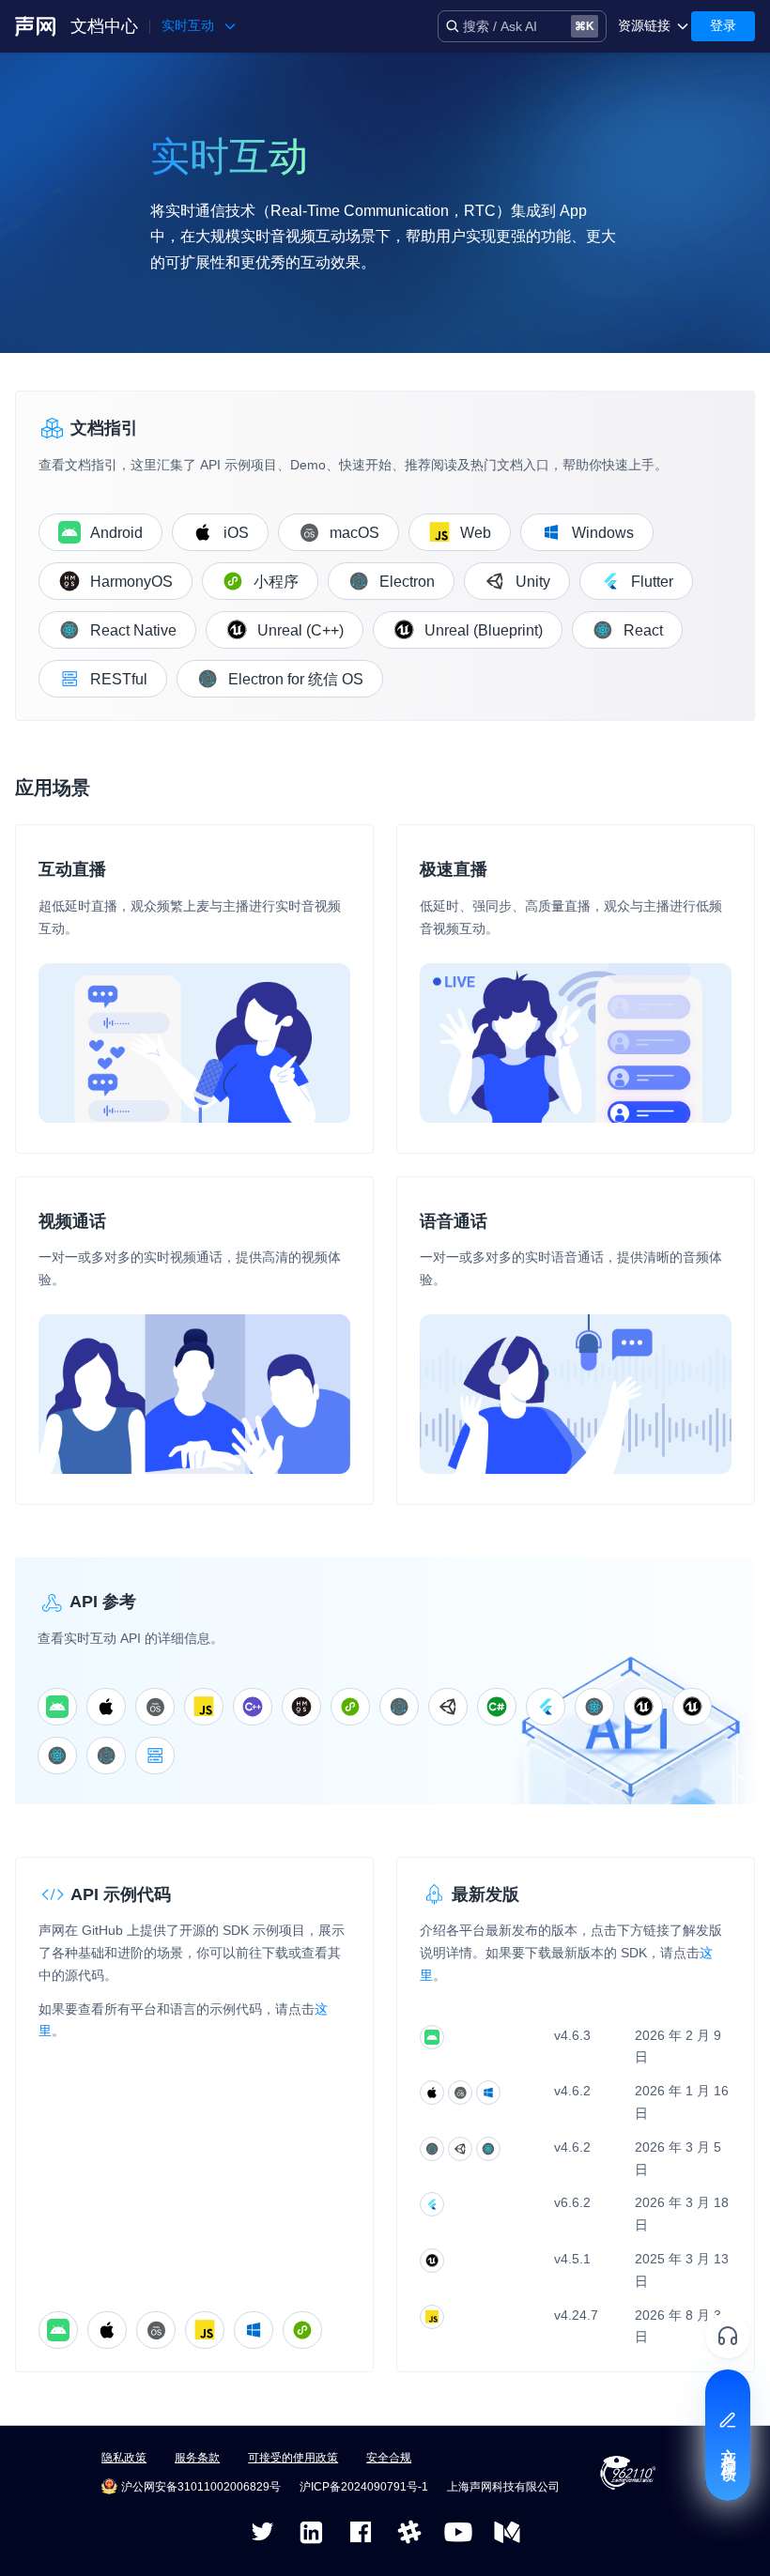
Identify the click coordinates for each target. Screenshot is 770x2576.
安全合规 (389, 2458)
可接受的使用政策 (293, 2458)
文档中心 (104, 26)
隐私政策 (124, 2458)
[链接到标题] (99, 788)
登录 (723, 25)
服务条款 (197, 2458)
